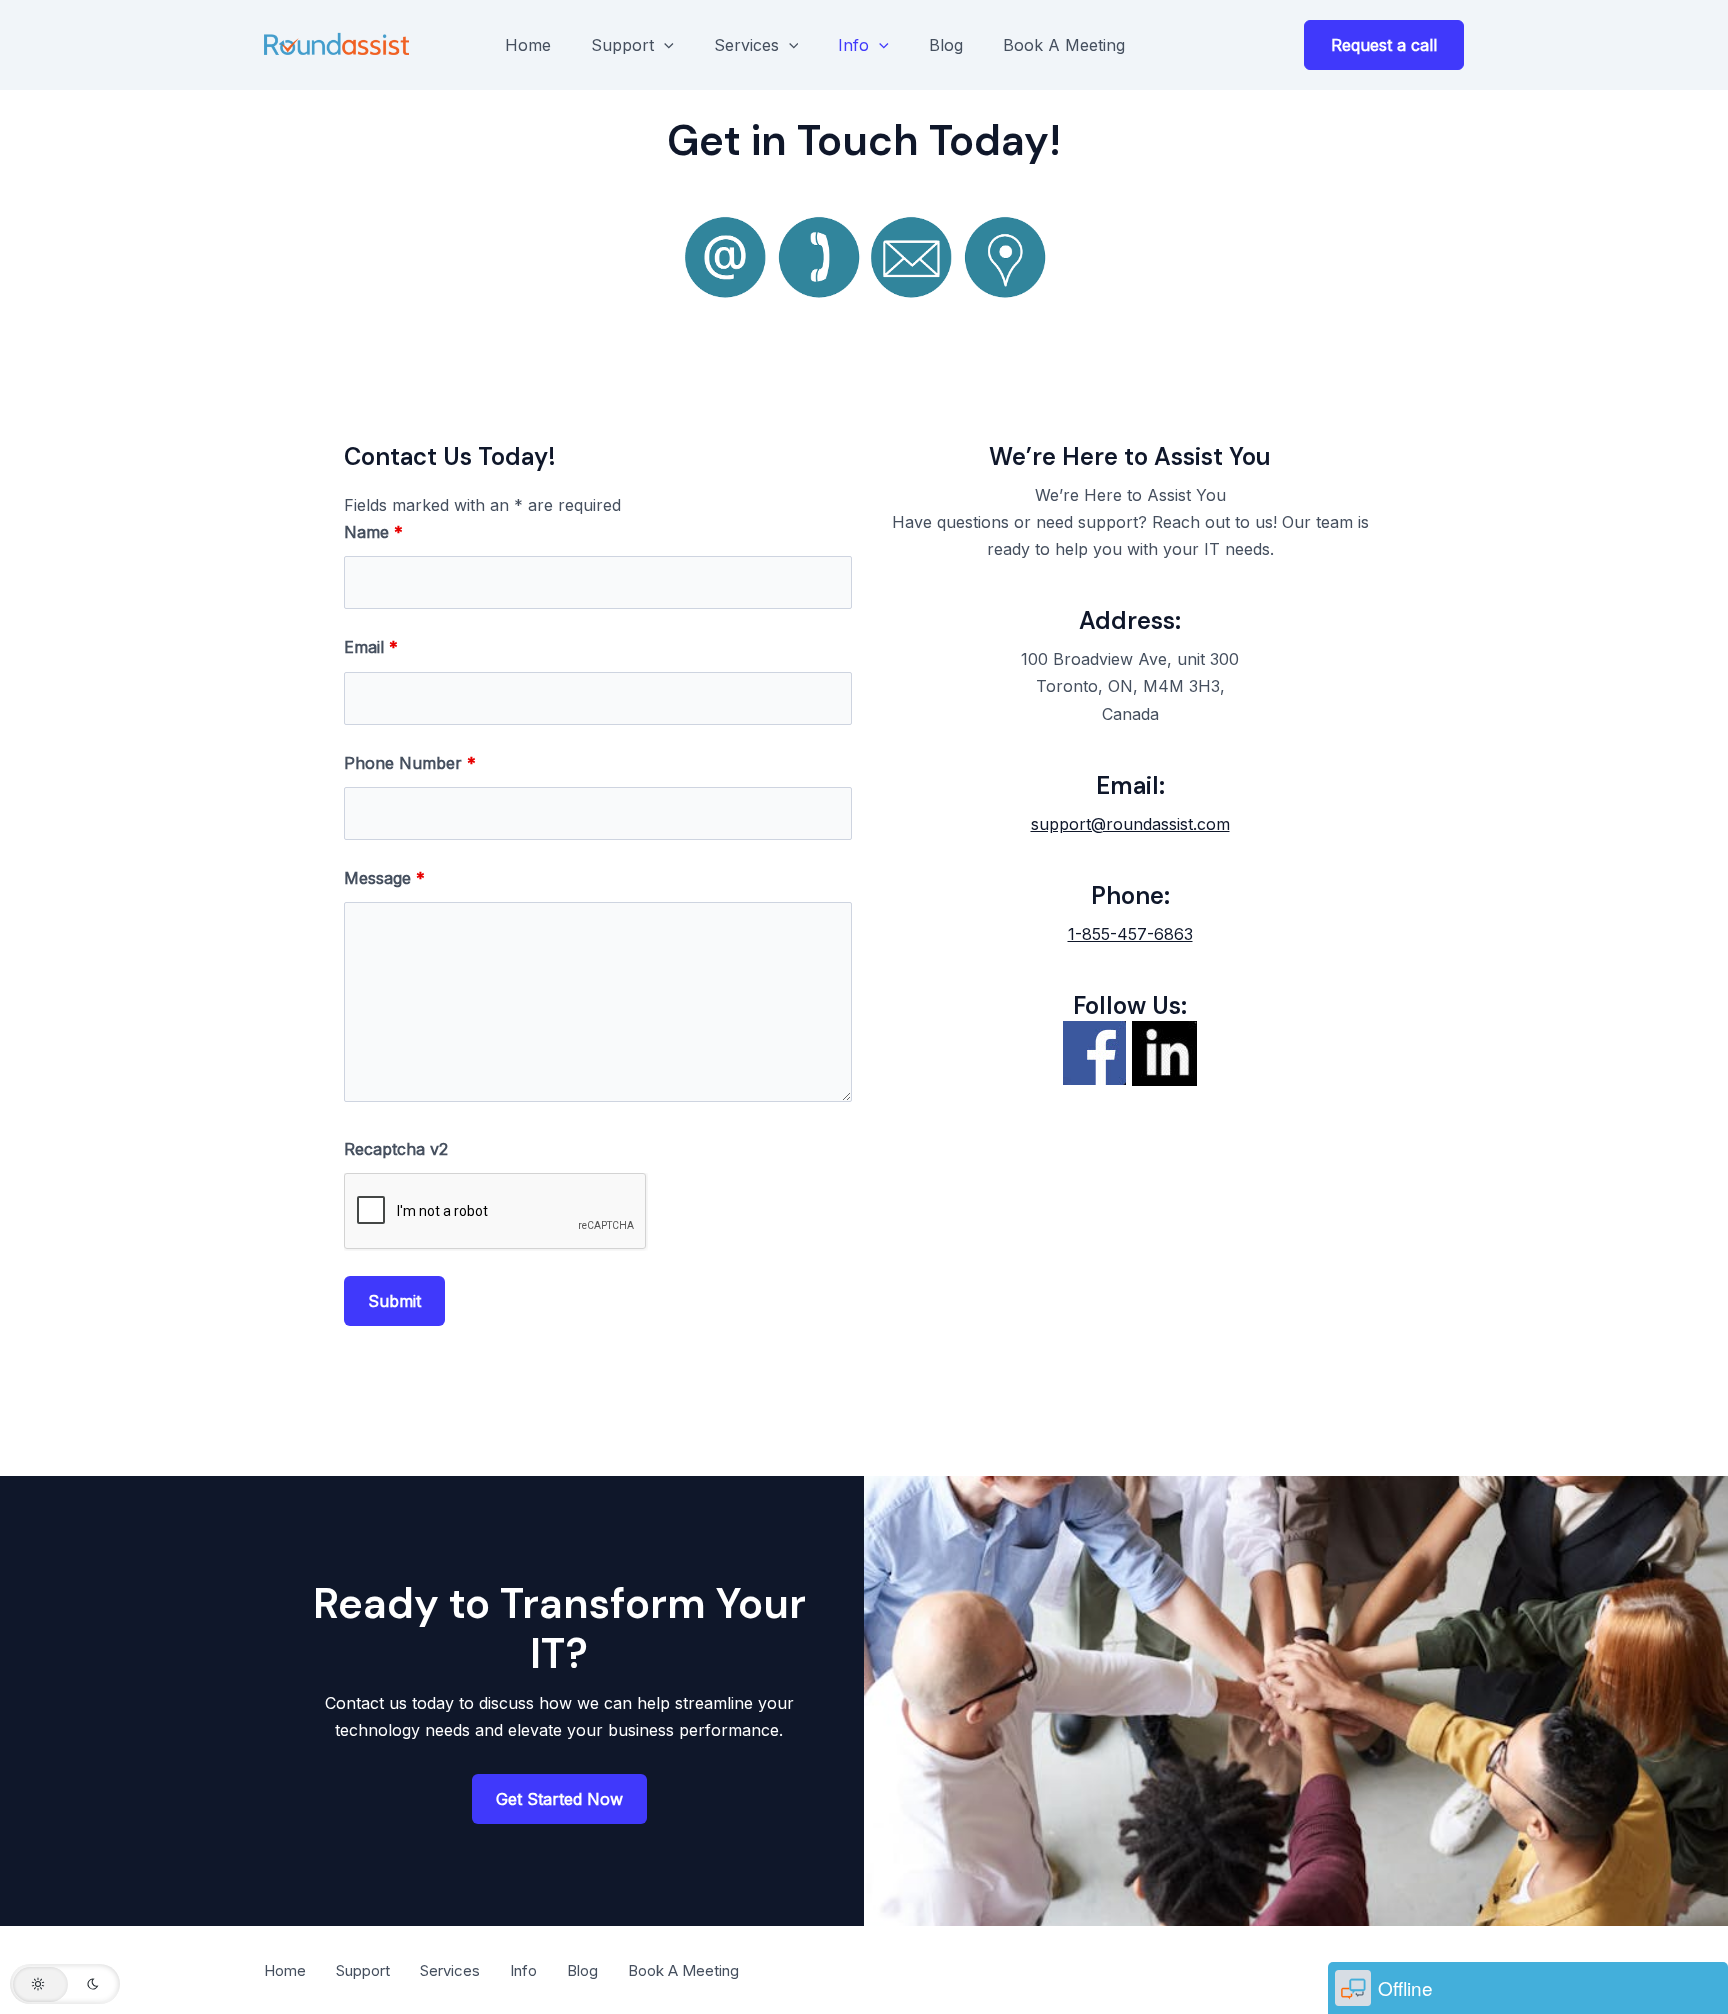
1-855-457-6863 (1130, 934)
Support (622, 45)
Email (371, 647)
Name (373, 532)
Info (853, 45)
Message (384, 878)
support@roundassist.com (1130, 824)
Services (746, 45)
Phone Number (410, 763)
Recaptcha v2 (396, 1149)
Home (528, 45)
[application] (664, 45)
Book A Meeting (1064, 45)
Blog (946, 45)
